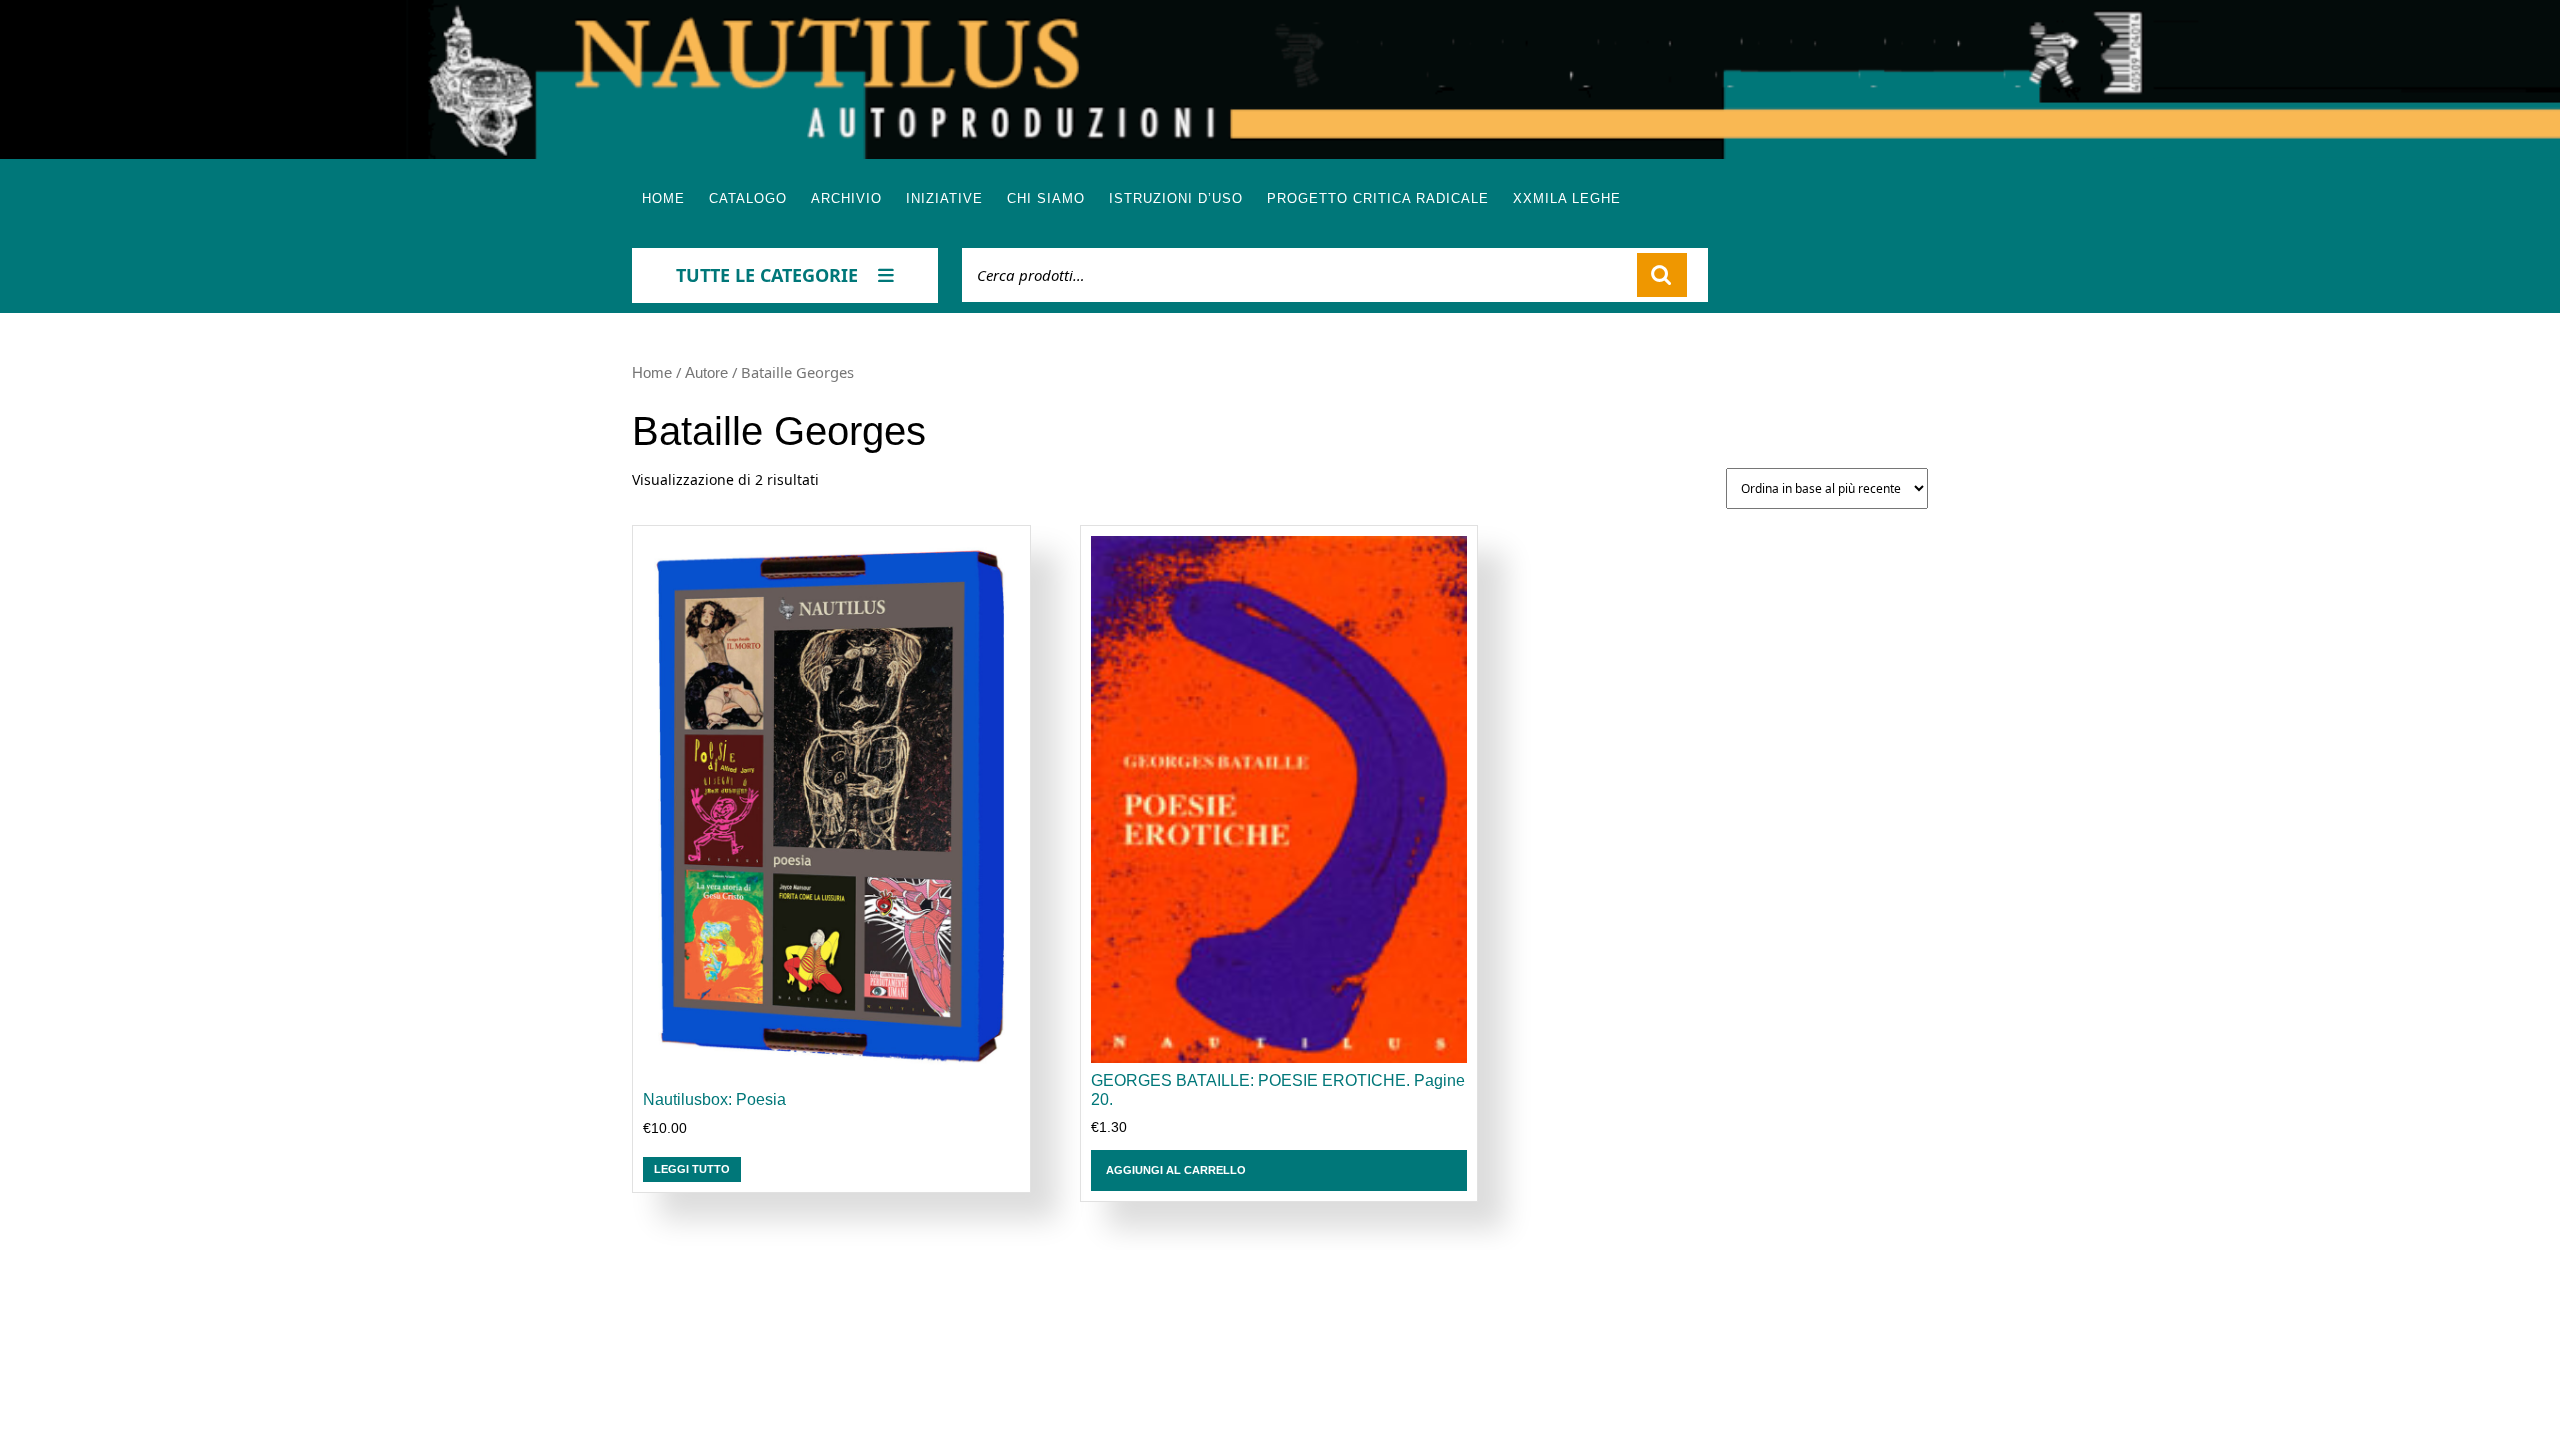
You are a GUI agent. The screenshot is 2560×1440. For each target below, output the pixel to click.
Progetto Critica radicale (1378, 198)
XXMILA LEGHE (1567, 198)
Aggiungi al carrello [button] (1176, 1170)
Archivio (846, 198)
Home (663, 198)
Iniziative (944, 198)
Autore (706, 373)
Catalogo (748, 198)
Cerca (1662, 275)
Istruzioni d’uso (1176, 198)
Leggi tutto (692, 1169)
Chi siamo (1046, 198)
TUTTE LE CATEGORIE (767, 275)
